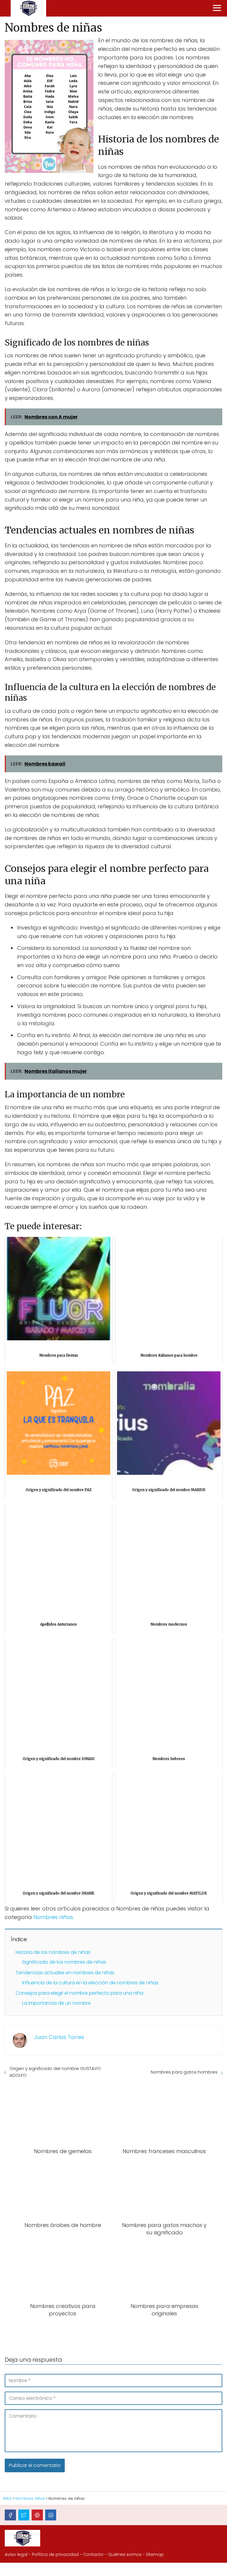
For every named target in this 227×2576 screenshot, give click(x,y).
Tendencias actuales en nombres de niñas (65, 1973)
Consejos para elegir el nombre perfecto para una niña (80, 1993)
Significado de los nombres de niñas (64, 1962)
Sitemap (155, 2554)
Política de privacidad (55, 2554)
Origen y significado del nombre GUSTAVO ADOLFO (55, 2072)
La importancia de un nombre (56, 2003)
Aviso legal (16, 2554)
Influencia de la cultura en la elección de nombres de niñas (90, 1983)
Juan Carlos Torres (59, 2037)
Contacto (93, 2554)
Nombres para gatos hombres (184, 2072)
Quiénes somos (125, 2554)
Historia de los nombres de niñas (53, 1952)
